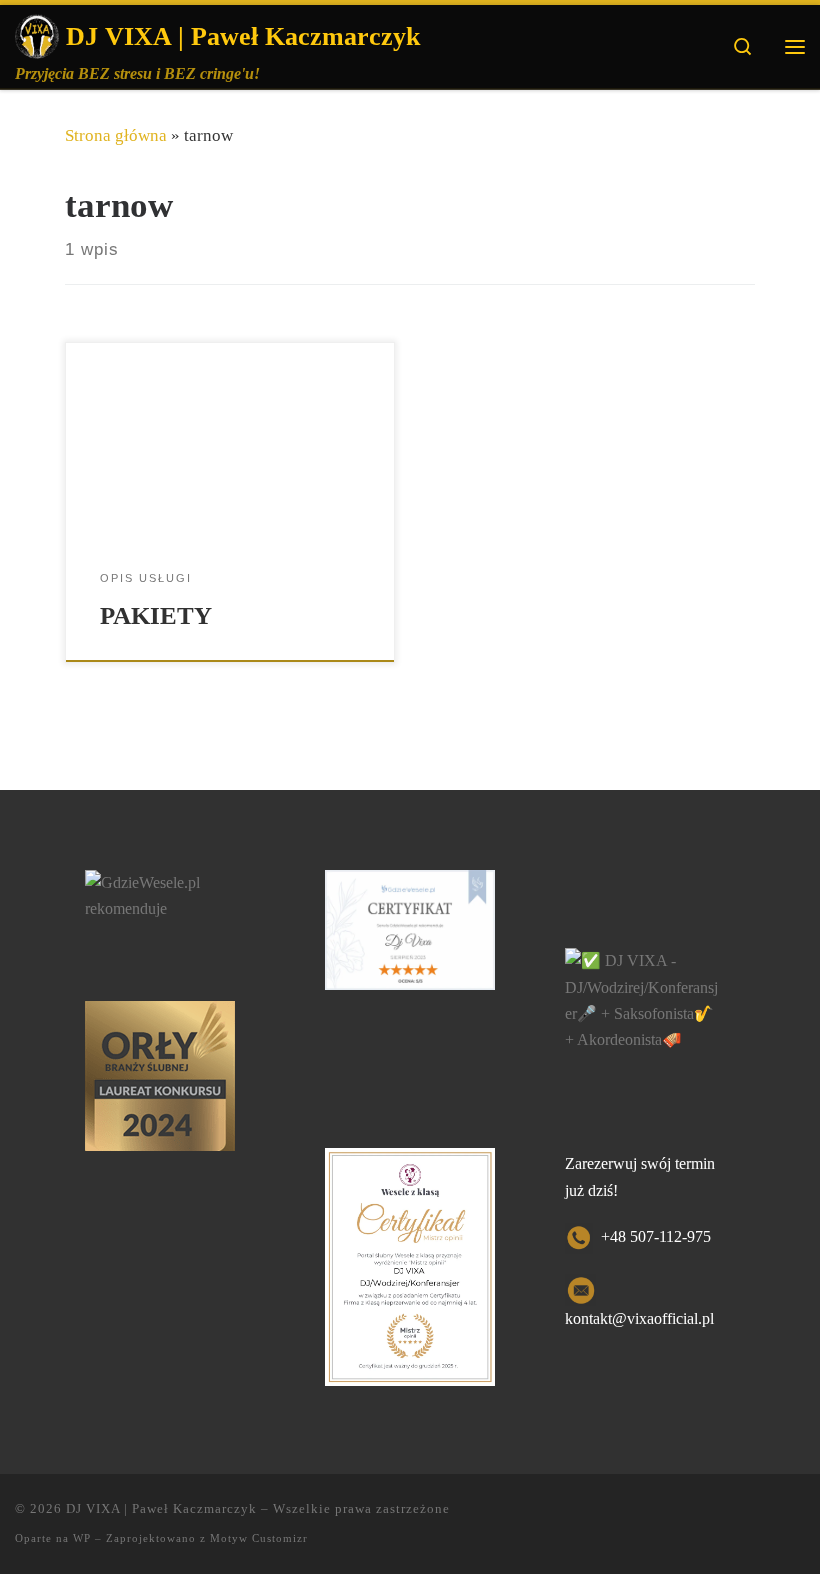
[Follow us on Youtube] (797, 1519)
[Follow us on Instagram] (769, 1519)
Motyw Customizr (259, 1538)
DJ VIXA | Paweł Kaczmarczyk (161, 1508)
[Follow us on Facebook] (741, 1519)
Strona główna (116, 135)
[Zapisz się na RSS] (700, 1519)
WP (82, 1538)
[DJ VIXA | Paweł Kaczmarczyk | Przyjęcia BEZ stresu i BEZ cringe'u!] (37, 34)
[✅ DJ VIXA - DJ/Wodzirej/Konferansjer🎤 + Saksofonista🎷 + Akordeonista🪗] (642, 998)
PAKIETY (156, 615)
